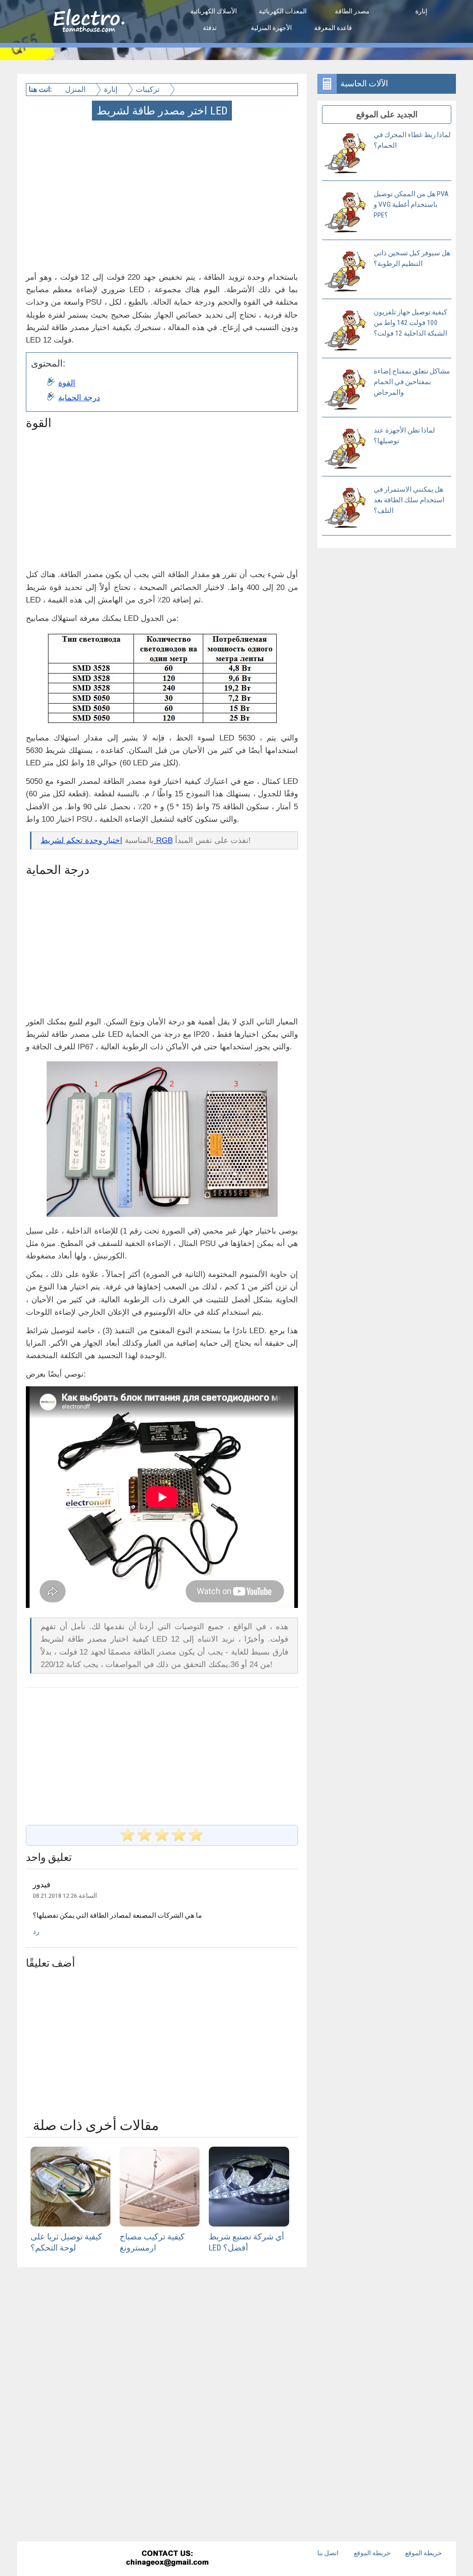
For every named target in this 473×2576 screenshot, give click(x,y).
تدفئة (210, 28)
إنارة (421, 11)
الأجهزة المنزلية (271, 28)
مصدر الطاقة (352, 11)
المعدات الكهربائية (283, 11)
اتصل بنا (328, 2553)
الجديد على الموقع (387, 114)
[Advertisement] (163, 184)
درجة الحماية (79, 398)
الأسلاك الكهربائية (214, 11)
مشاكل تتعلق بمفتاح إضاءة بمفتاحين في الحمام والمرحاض (412, 382)
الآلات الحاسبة (364, 83)
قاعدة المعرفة (333, 28)
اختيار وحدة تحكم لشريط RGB (107, 840)
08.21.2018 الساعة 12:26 (65, 1896)
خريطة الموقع (372, 2553)
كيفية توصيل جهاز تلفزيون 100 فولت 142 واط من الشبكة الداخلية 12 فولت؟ (410, 323)
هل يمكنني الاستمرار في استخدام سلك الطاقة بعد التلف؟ (409, 500)
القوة (67, 383)
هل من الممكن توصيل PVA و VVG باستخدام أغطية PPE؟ (411, 205)
